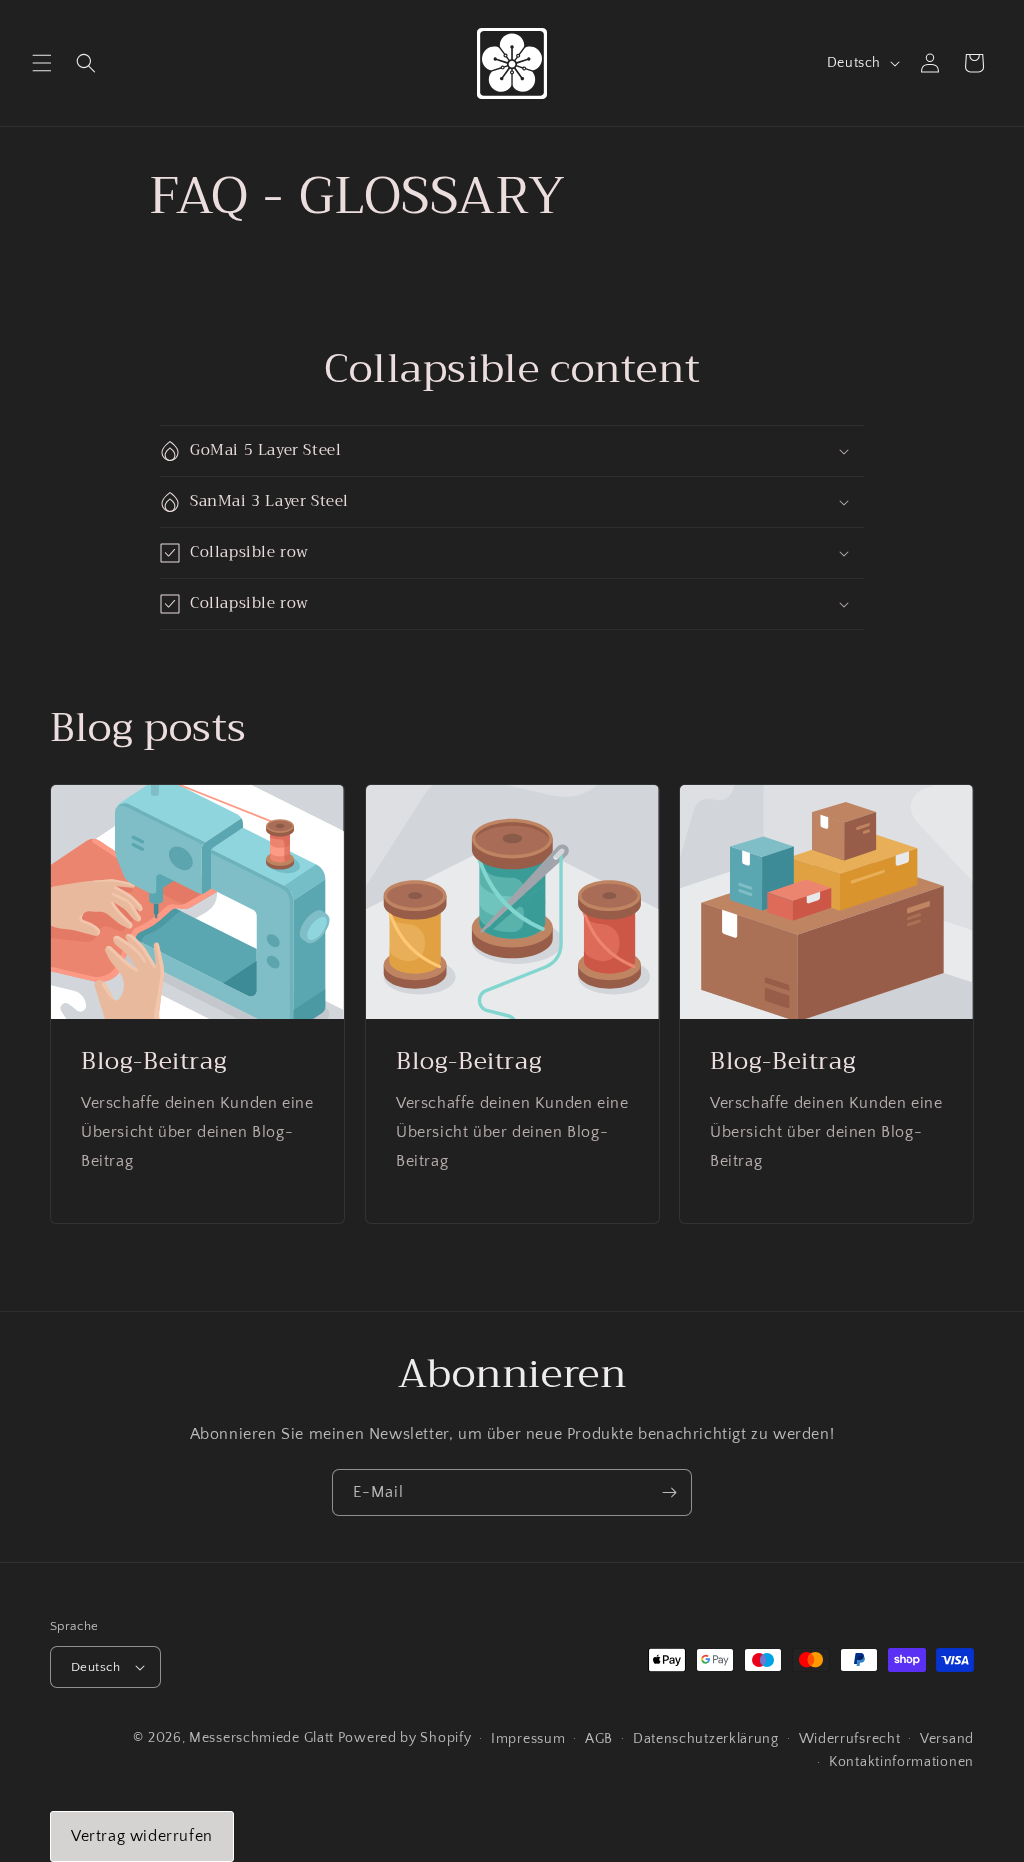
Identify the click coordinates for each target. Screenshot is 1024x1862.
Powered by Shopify (405, 1738)
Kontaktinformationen (901, 1762)
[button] (42, 63)
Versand (947, 1739)
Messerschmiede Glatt (261, 1738)
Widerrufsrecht (850, 1739)
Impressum (528, 1739)
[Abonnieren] (669, 1492)
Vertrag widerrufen (142, 1836)
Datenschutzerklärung (706, 1739)
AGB (599, 1739)
